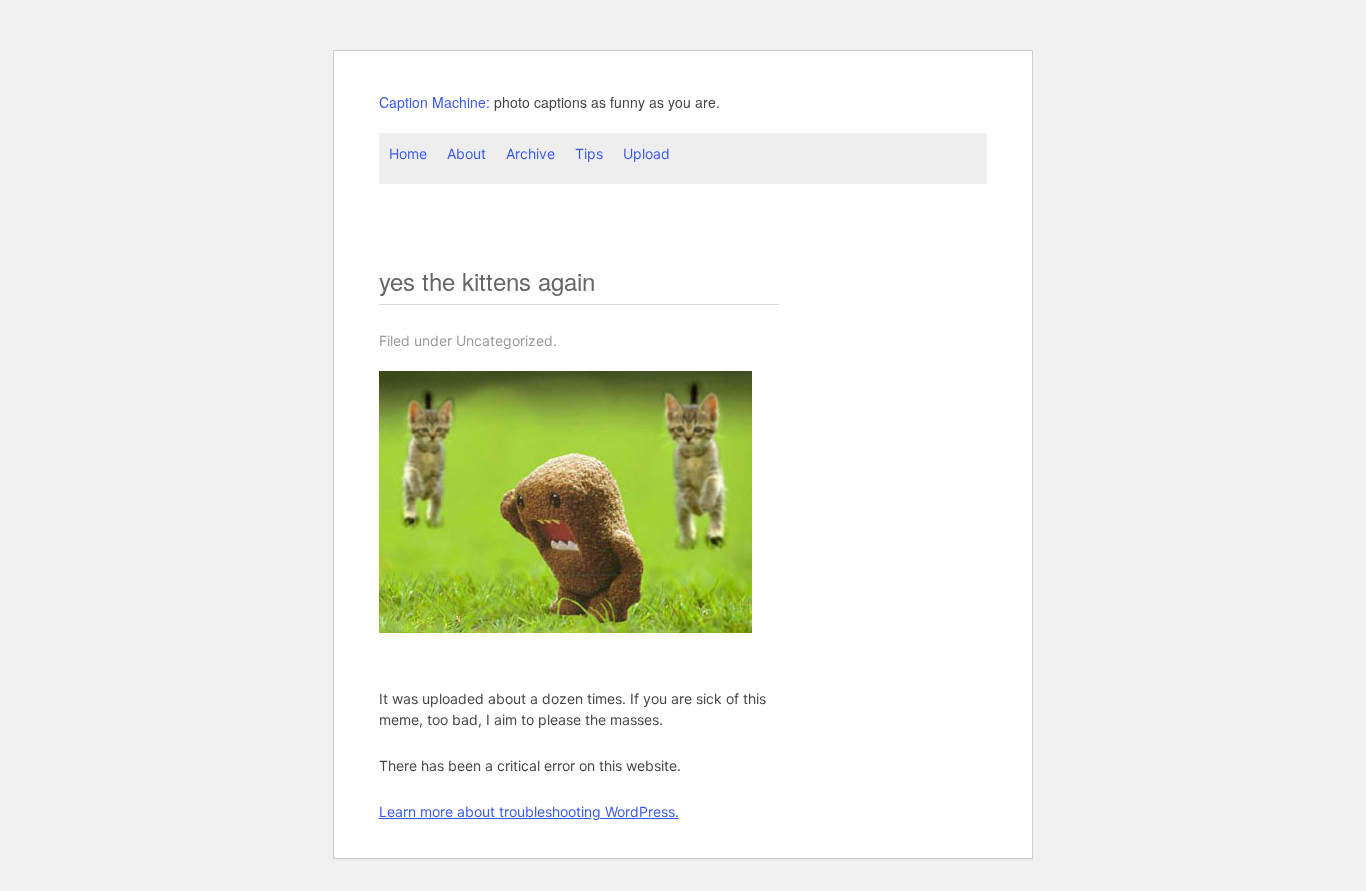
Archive (530, 153)
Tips (589, 153)
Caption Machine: (434, 102)
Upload (646, 153)
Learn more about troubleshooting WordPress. (529, 811)
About (466, 153)
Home (408, 153)
